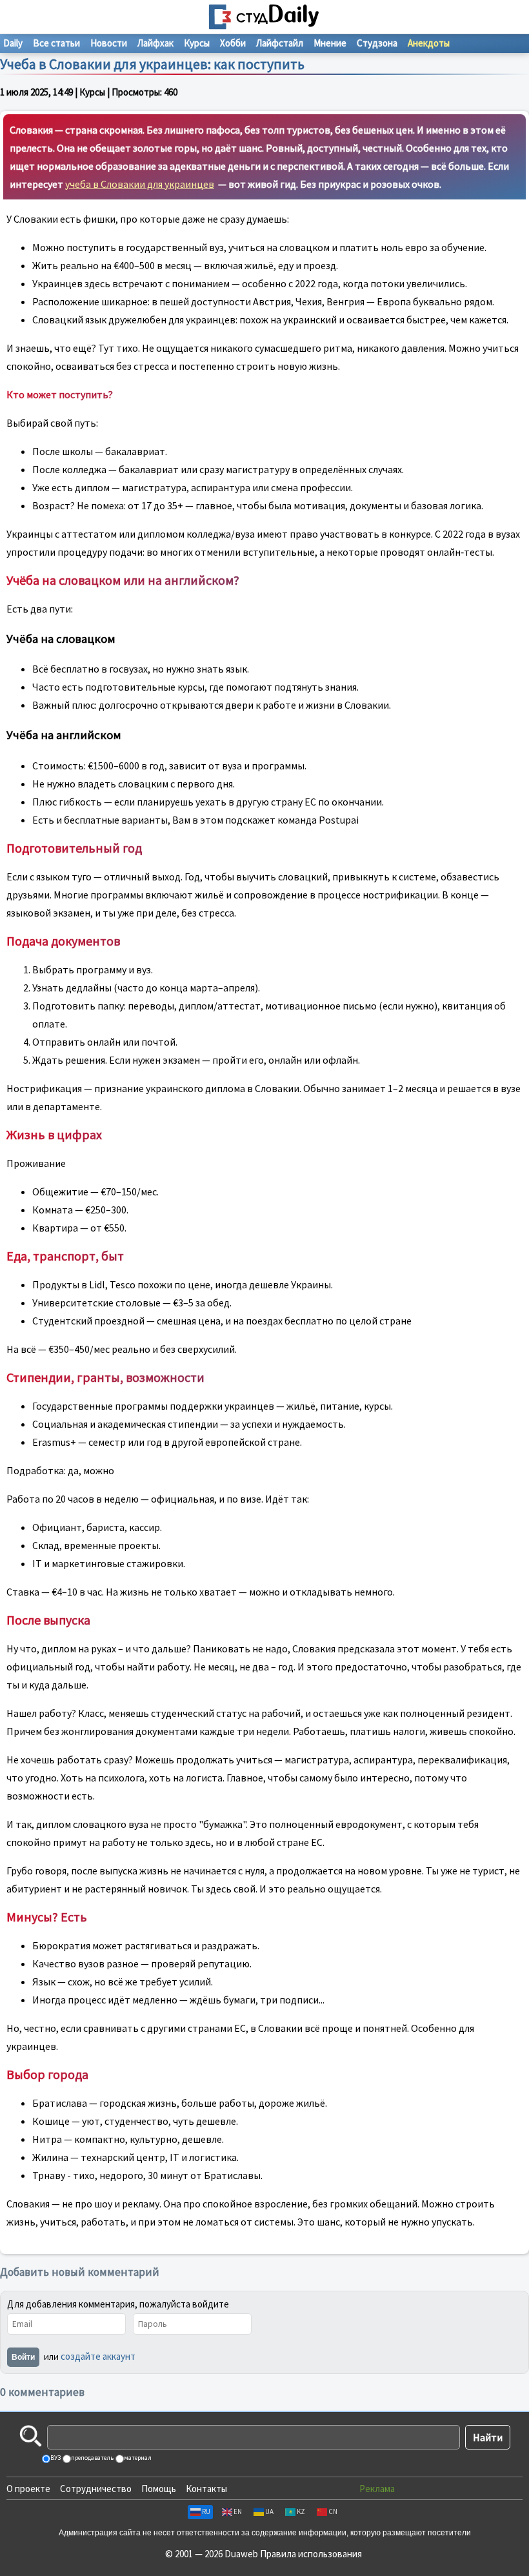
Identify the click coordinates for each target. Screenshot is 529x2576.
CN (333, 2511)
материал (137, 2458)
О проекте (28, 2489)
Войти (23, 2357)
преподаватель (92, 2458)
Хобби (233, 43)
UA (269, 2511)
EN (238, 2511)
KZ (301, 2511)
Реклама (377, 2489)
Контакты (206, 2489)
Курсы (197, 43)
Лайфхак (155, 43)
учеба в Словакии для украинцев (140, 184)
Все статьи (56, 43)
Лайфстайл (280, 43)
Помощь (159, 2489)
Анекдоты (429, 43)
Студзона (377, 43)
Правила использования (311, 2554)
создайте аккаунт (98, 2356)
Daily (13, 43)
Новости (109, 43)
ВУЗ (55, 2458)
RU (206, 2511)
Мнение (330, 43)
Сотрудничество (96, 2489)
